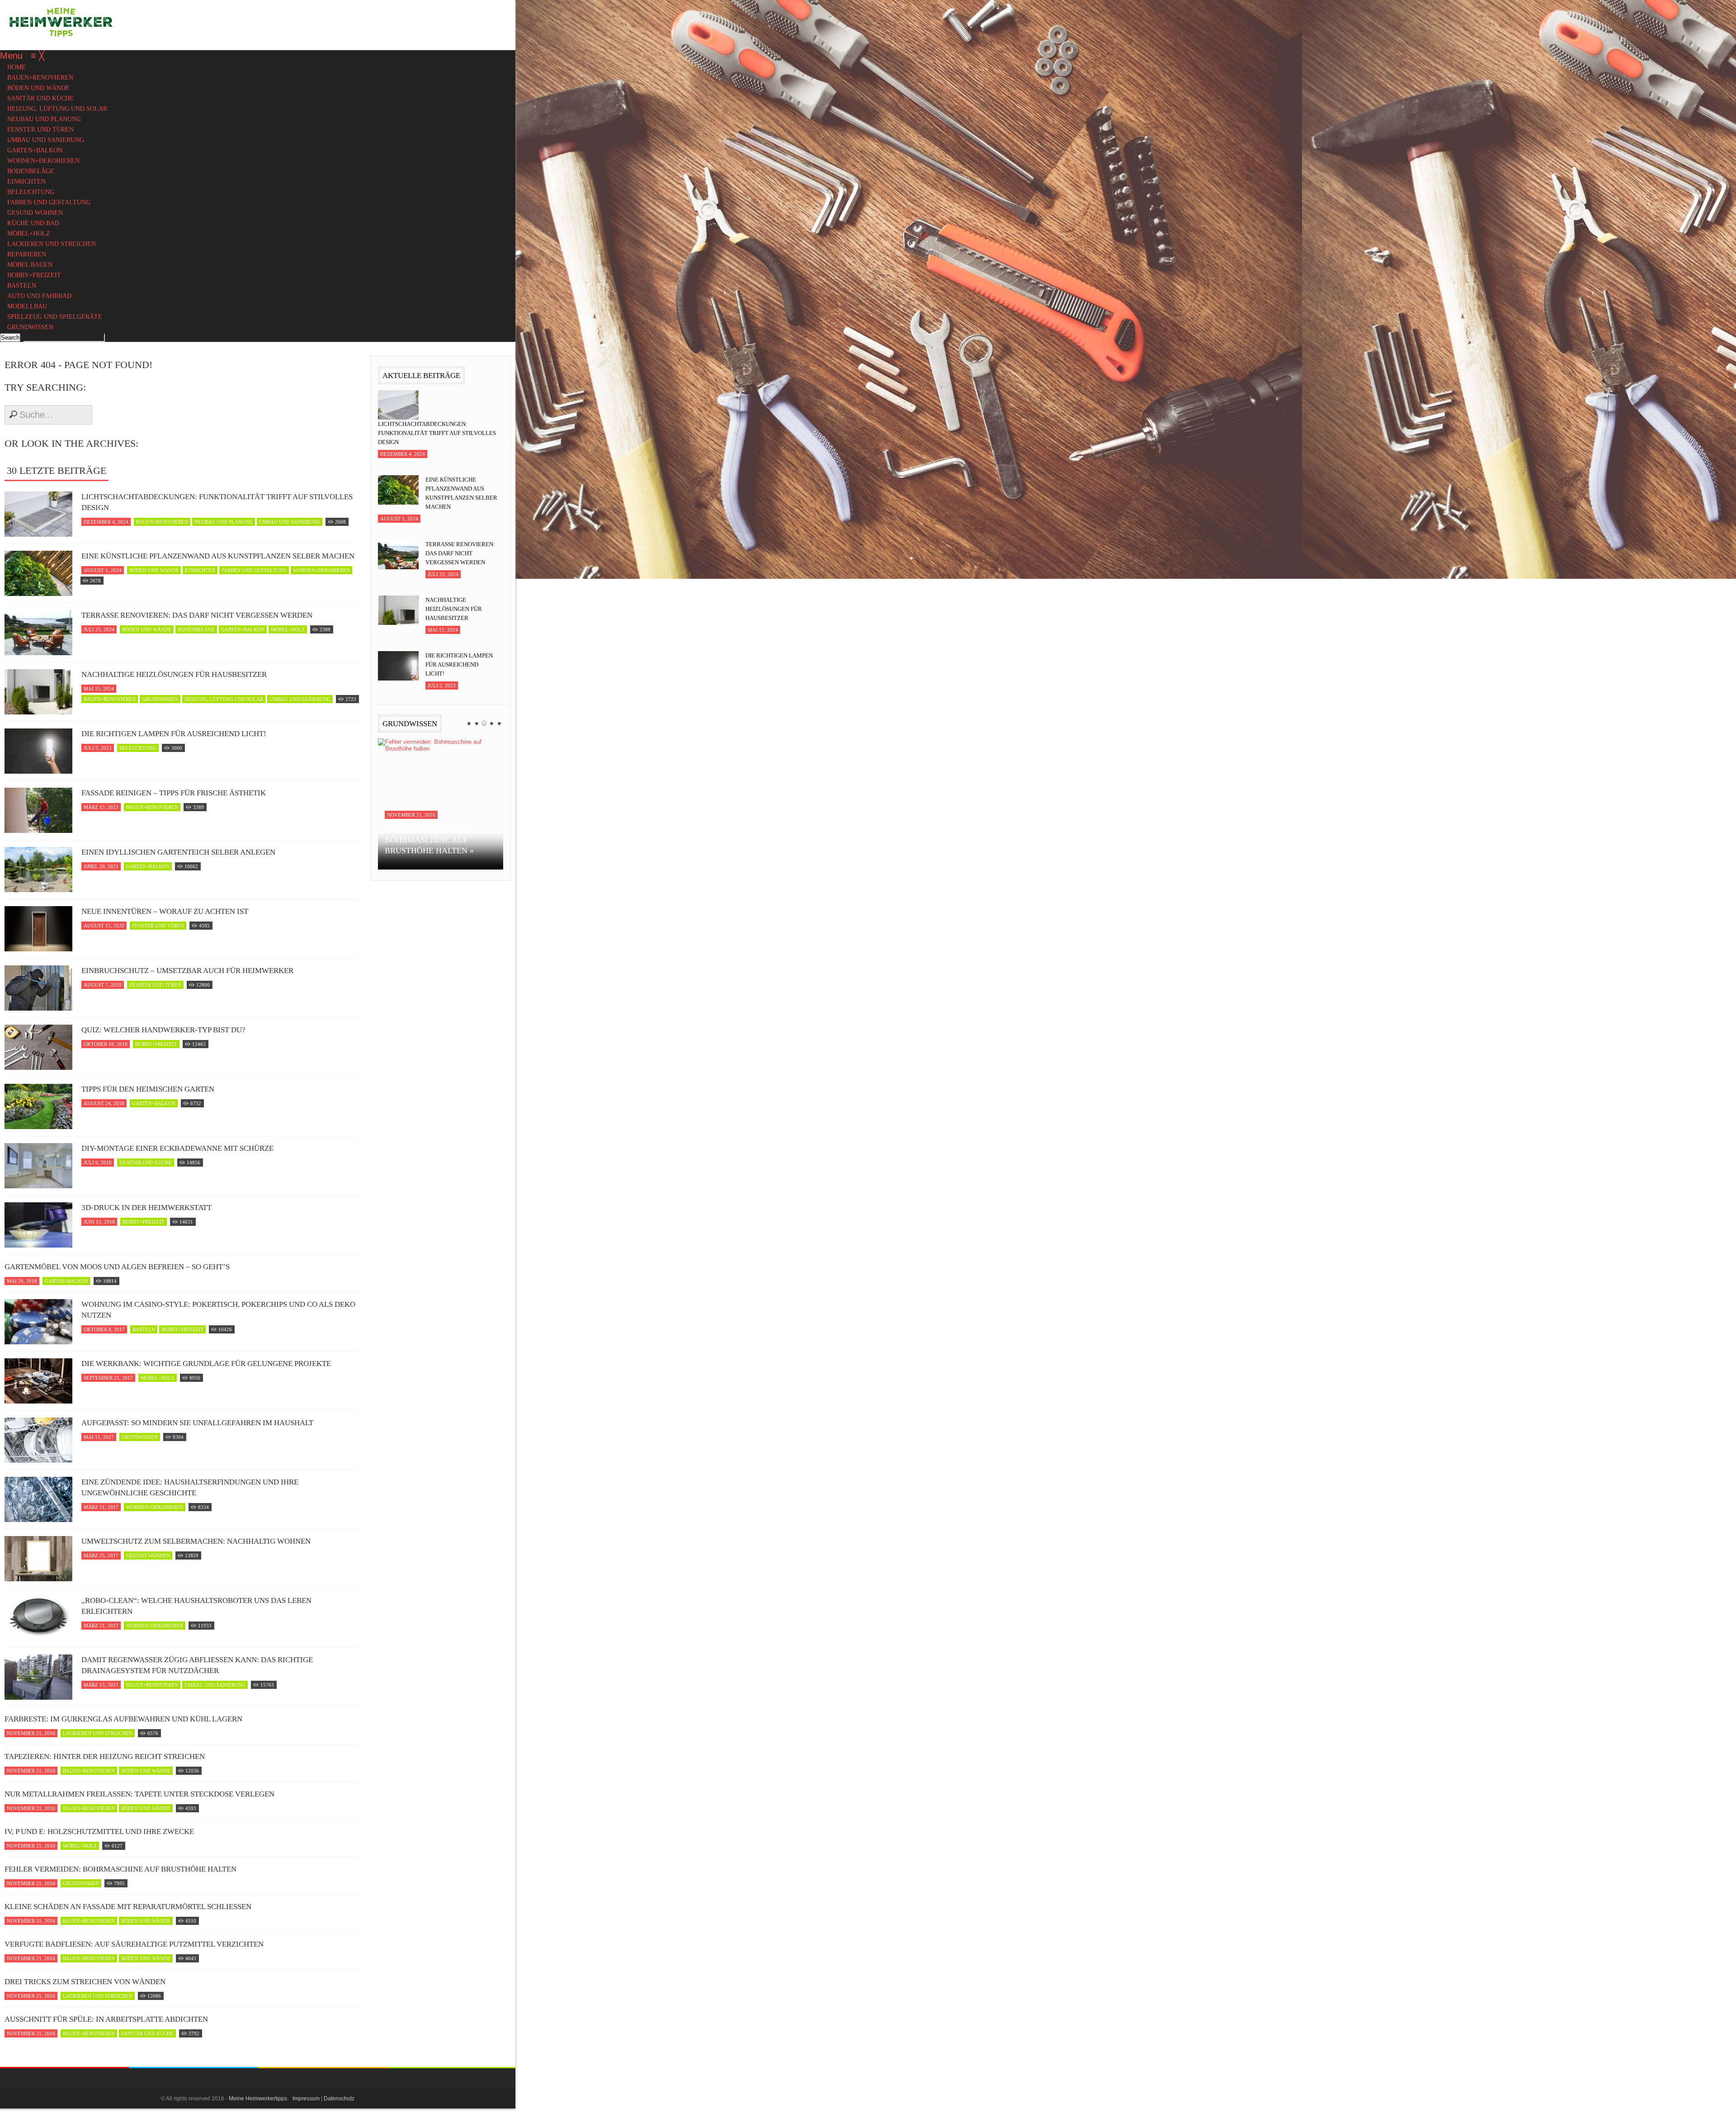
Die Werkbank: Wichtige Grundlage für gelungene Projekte (206, 1364)
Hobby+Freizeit (156, 1044)
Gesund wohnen (148, 1555)
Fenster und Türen (158, 926)
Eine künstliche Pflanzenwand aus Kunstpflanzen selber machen (218, 556)
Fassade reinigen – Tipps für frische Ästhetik (174, 793)
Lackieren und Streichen (98, 1733)
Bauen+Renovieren (162, 522)
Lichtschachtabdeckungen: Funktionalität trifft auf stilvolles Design (217, 502)
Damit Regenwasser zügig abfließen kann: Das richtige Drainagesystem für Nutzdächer (197, 1665)
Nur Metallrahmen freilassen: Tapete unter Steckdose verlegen (139, 1794)
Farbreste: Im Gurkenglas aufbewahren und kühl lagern (123, 1719)
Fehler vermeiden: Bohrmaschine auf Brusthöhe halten (120, 1869)
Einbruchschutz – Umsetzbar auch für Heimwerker (187, 971)
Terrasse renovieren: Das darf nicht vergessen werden (197, 615)
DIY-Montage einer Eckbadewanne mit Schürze (177, 1148)
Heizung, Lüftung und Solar (224, 699)
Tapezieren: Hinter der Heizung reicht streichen (105, 1756)
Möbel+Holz (288, 629)
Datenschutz (339, 2099)
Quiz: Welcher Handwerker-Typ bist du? (163, 1030)
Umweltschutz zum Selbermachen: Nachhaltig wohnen (196, 1541)
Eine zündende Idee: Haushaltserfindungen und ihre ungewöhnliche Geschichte (190, 1487)
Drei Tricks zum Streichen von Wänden (85, 1982)
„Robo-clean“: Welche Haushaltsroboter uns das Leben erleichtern (196, 1606)
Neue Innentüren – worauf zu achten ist (165, 911)
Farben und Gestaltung (254, 570)
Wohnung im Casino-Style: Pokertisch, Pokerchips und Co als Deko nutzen (218, 1310)
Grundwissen (160, 699)
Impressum (306, 2099)
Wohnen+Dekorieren (321, 570)
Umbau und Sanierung (290, 522)
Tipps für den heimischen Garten (148, 1089)
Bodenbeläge (196, 629)
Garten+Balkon (243, 629)
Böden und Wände (154, 570)
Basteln (144, 1329)
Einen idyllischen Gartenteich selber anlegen (178, 852)
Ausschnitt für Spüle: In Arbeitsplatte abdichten (106, 2019)
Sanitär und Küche (146, 1163)
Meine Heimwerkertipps (258, 2099)
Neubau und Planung (224, 522)
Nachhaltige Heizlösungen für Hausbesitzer (174, 674)
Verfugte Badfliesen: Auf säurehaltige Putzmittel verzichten (134, 1944)
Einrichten (200, 570)
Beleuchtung (138, 748)
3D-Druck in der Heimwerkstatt (146, 1208)
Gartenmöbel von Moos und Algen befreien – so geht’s (117, 1267)
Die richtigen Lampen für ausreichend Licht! (174, 734)
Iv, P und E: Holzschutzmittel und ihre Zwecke (99, 1832)
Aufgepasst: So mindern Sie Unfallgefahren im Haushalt (197, 1423)
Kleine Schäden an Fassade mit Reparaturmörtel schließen (128, 1907)
